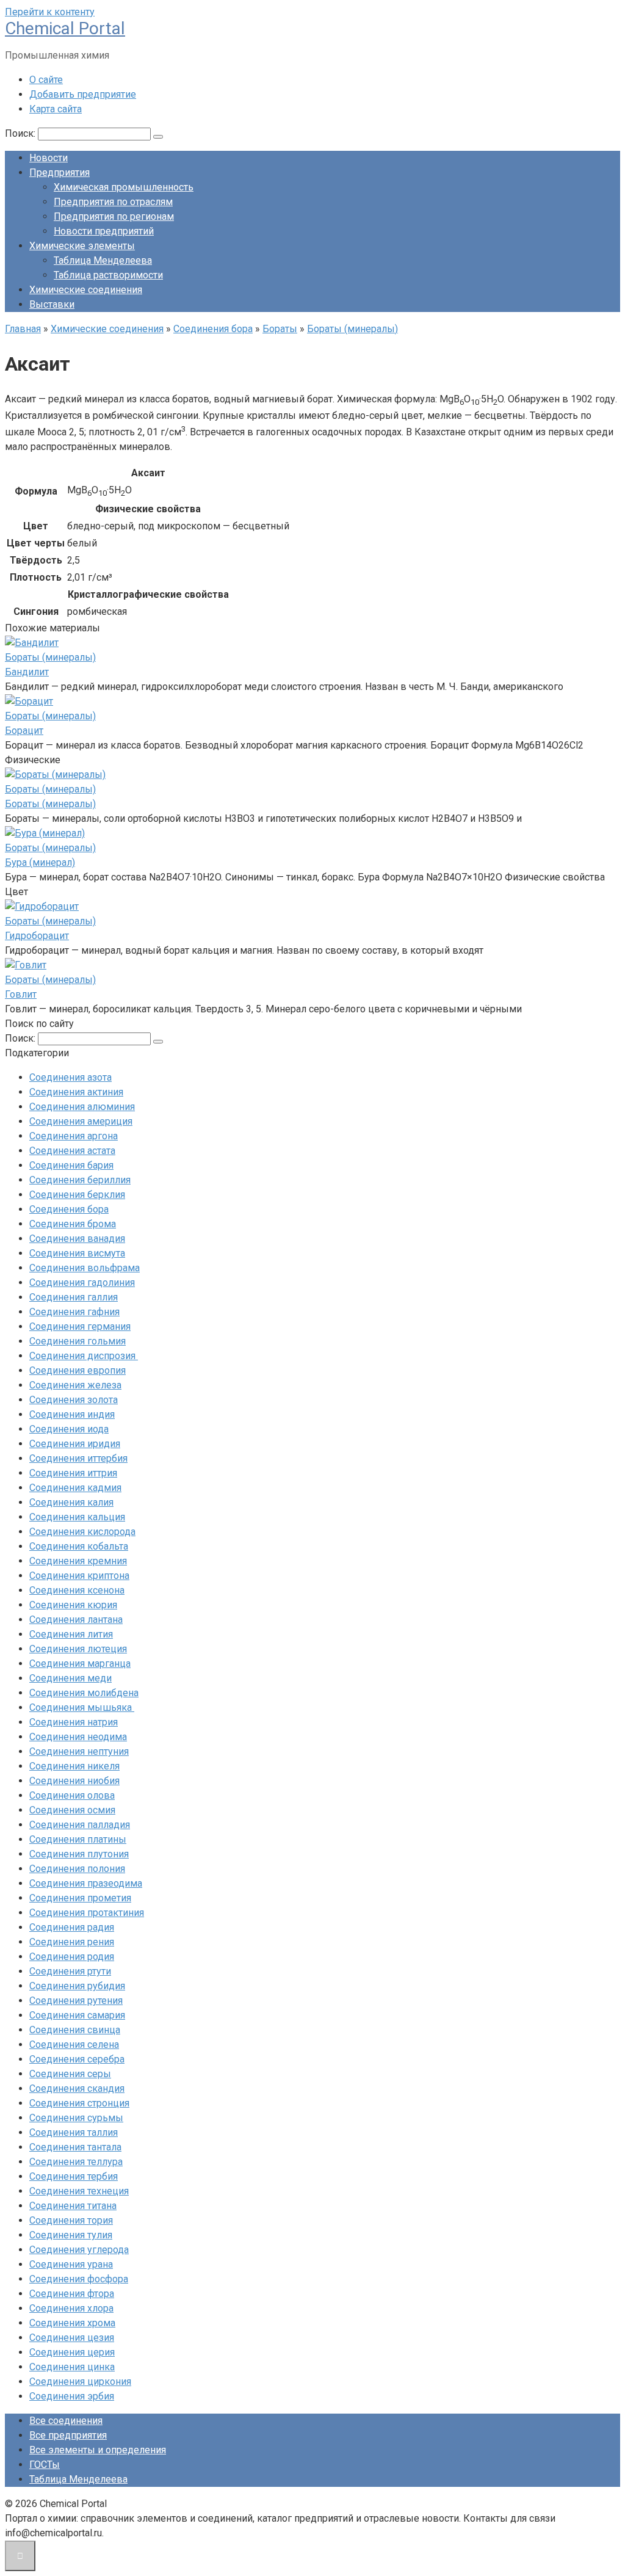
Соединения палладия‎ (80, 1825)
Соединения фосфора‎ (79, 2279)
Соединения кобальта (79, 1546)
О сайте (46, 80)
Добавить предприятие (83, 94)
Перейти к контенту (50, 12)
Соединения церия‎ (72, 2352)
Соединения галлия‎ (74, 1297)
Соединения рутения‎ (76, 2001)
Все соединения (66, 2421)
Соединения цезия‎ (72, 2338)
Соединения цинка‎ (72, 2367)
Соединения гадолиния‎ (82, 1283)
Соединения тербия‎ (74, 2176)
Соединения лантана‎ (76, 1620)
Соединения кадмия (75, 1488)
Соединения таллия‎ (74, 2132)
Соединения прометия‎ (80, 1898)
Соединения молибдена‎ (84, 1693)
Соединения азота (70, 1077)
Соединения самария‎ (77, 2015)
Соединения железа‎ (75, 1385)
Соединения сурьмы (76, 2118)
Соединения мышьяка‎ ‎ (82, 1707)
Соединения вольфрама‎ (85, 1268)
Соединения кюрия (73, 1605)
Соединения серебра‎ (77, 2059)
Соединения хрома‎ (72, 2323)
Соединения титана (73, 2206)
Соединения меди (70, 1678)
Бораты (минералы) (50, 804)
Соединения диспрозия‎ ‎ (84, 1356)
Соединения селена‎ (74, 2044)
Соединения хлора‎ (71, 2308)
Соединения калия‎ (71, 1502)
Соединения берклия (77, 1195)
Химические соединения (86, 290)
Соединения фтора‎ (72, 2294)
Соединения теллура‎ (76, 2162)
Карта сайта (56, 109)
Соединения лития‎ (71, 1634)
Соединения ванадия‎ (77, 1239)
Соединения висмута (77, 1253)
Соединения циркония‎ (80, 2382)
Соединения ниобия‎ (74, 1781)
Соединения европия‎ (78, 1370)
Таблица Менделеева (103, 260)
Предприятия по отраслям (113, 202)
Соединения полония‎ (77, 1869)
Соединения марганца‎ (80, 1664)
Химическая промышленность (124, 187)
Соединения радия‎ (72, 1927)
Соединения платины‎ (78, 1839)
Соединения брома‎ (73, 1224)
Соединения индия (72, 1414)
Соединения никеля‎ (74, 1766)
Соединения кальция (77, 1517)
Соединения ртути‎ (70, 1971)
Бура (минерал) (40, 862)
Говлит (21, 994)
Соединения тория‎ (71, 2220)
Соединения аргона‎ (74, 1136)
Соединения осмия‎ (72, 1810)
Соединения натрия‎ (74, 1722)
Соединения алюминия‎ (82, 1107)
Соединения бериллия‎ (80, 1180)
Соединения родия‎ (72, 1957)
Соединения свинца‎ (75, 2030)
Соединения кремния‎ (78, 1561)
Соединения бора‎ (69, 1209)
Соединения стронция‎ (79, 2103)
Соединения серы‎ (70, 2074)
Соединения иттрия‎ (73, 1473)
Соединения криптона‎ (79, 1576)
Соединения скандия (77, 2088)
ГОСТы (45, 2465)
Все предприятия (68, 2435)
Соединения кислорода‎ (82, 1532)
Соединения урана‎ (71, 2264)
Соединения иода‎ (69, 1429)
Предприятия (60, 172)
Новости (49, 158)
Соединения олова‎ (72, 1795)
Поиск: (21, 133)
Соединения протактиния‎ (87, 1913)
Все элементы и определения (98, 2450)
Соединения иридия (75, 1444)
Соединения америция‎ (81, 1121)
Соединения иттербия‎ (78, 1458)
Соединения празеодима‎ (86, 1883)
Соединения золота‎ (74, 1400)
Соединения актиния (76, 1092)
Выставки (52, 304)
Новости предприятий (104, 231)
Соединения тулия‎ (71, 2235)
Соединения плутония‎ (79, 1854)
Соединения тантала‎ (75, 2147)
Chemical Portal (65, 28)
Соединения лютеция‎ (78, 1649)
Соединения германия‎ (80, 1326)
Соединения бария (71, 1165)
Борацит (24, 731)
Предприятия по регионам (114, 216)
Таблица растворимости (108, 275)
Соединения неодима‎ (78, 1737)
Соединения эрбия (72, 2396)
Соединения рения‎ (72, 1942)
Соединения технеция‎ (79, 2191)
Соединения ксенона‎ (77, 1590)
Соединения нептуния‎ (79, 1751)
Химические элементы (82, 246)
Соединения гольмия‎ (78, 1341)
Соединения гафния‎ (74, 1312)
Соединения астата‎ (72, 1151)
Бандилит (27, 672)
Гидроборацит (37, 936)
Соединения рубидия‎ (77, 1986)
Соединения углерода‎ (79, 2250)
